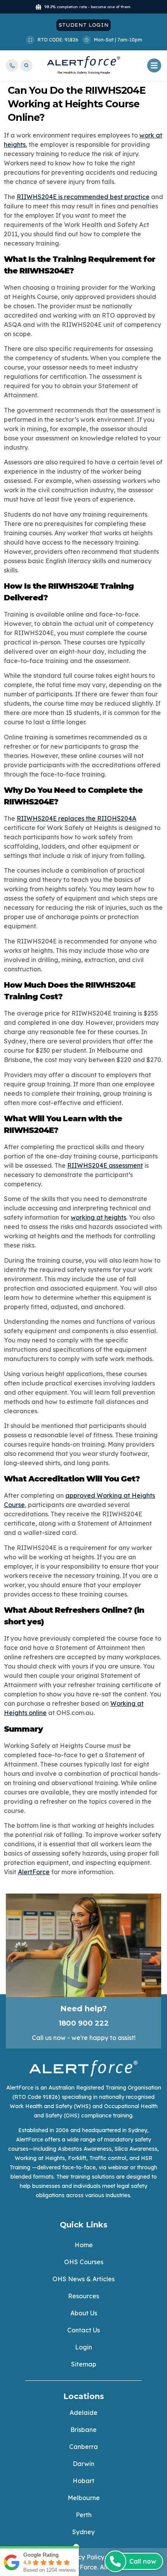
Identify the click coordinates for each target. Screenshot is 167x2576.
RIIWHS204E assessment (105, 1165)
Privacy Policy (83, 2557)
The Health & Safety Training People (84, 72)
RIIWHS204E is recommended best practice (83, 197)
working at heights (98, 1217)
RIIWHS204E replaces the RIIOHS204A (77, 818)
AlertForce (34, 1872)
